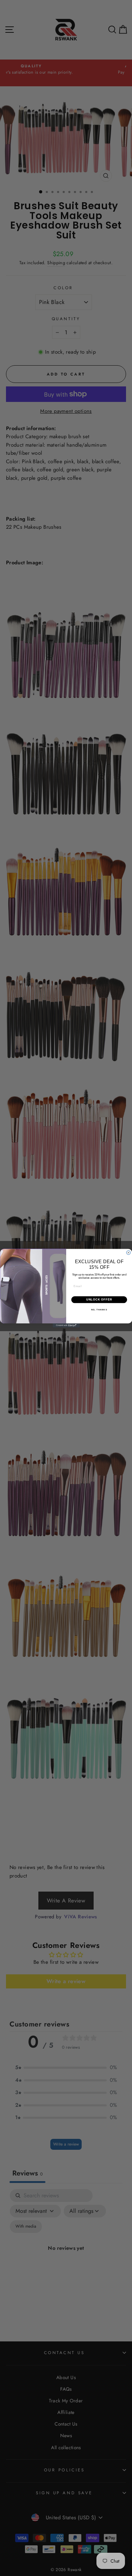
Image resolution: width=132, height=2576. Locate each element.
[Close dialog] (128, 1253)
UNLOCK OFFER (99, 1299)
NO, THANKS (99, 1310)
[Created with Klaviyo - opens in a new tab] (66, 1326)
